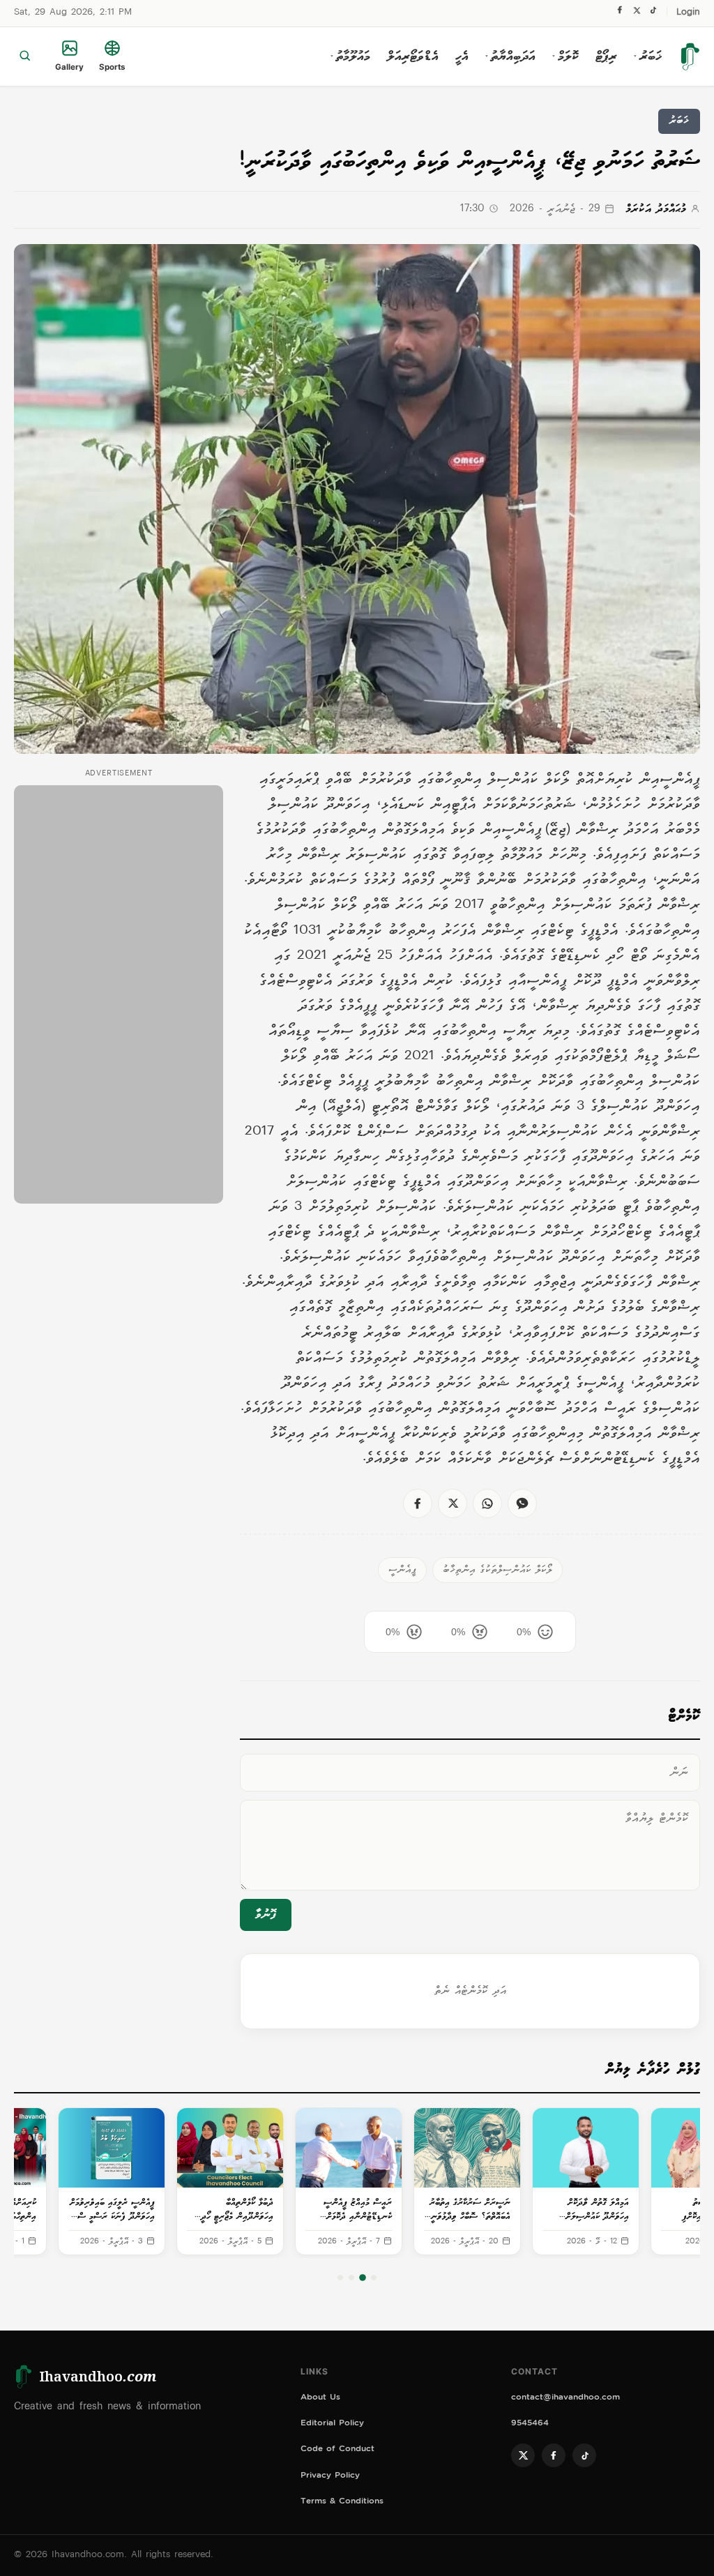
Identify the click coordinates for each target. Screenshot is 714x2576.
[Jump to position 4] (340, 2278)
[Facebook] (620, 13)
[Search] (25, 56)
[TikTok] (653, 14)
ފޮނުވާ (266, 1915)
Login (688, 13)
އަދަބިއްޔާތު (510, 56)
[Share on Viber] (522, 1503)
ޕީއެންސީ (402, 1570)
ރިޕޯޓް (606, 56)
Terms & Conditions (342, 2502)
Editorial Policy (332, 2424)
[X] (637, 14)
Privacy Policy (330, 2477)
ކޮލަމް (565, 56)
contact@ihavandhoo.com (565, 2399)
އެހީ (462, 56)
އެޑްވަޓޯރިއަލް (413, 56)
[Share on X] (453, 1503)
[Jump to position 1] (374, 2278)
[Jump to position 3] (351, 2278)
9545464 (530, 2424)
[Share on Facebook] (418, 1503)
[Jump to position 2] (363, 2278)
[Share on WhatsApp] (487, 1503)
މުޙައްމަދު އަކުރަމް (656, 210)
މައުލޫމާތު (350, 56)
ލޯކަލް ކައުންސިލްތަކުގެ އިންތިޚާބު (497, 1570)
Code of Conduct (337, 2450)
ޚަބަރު (648, 56)
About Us (320, 2399)
